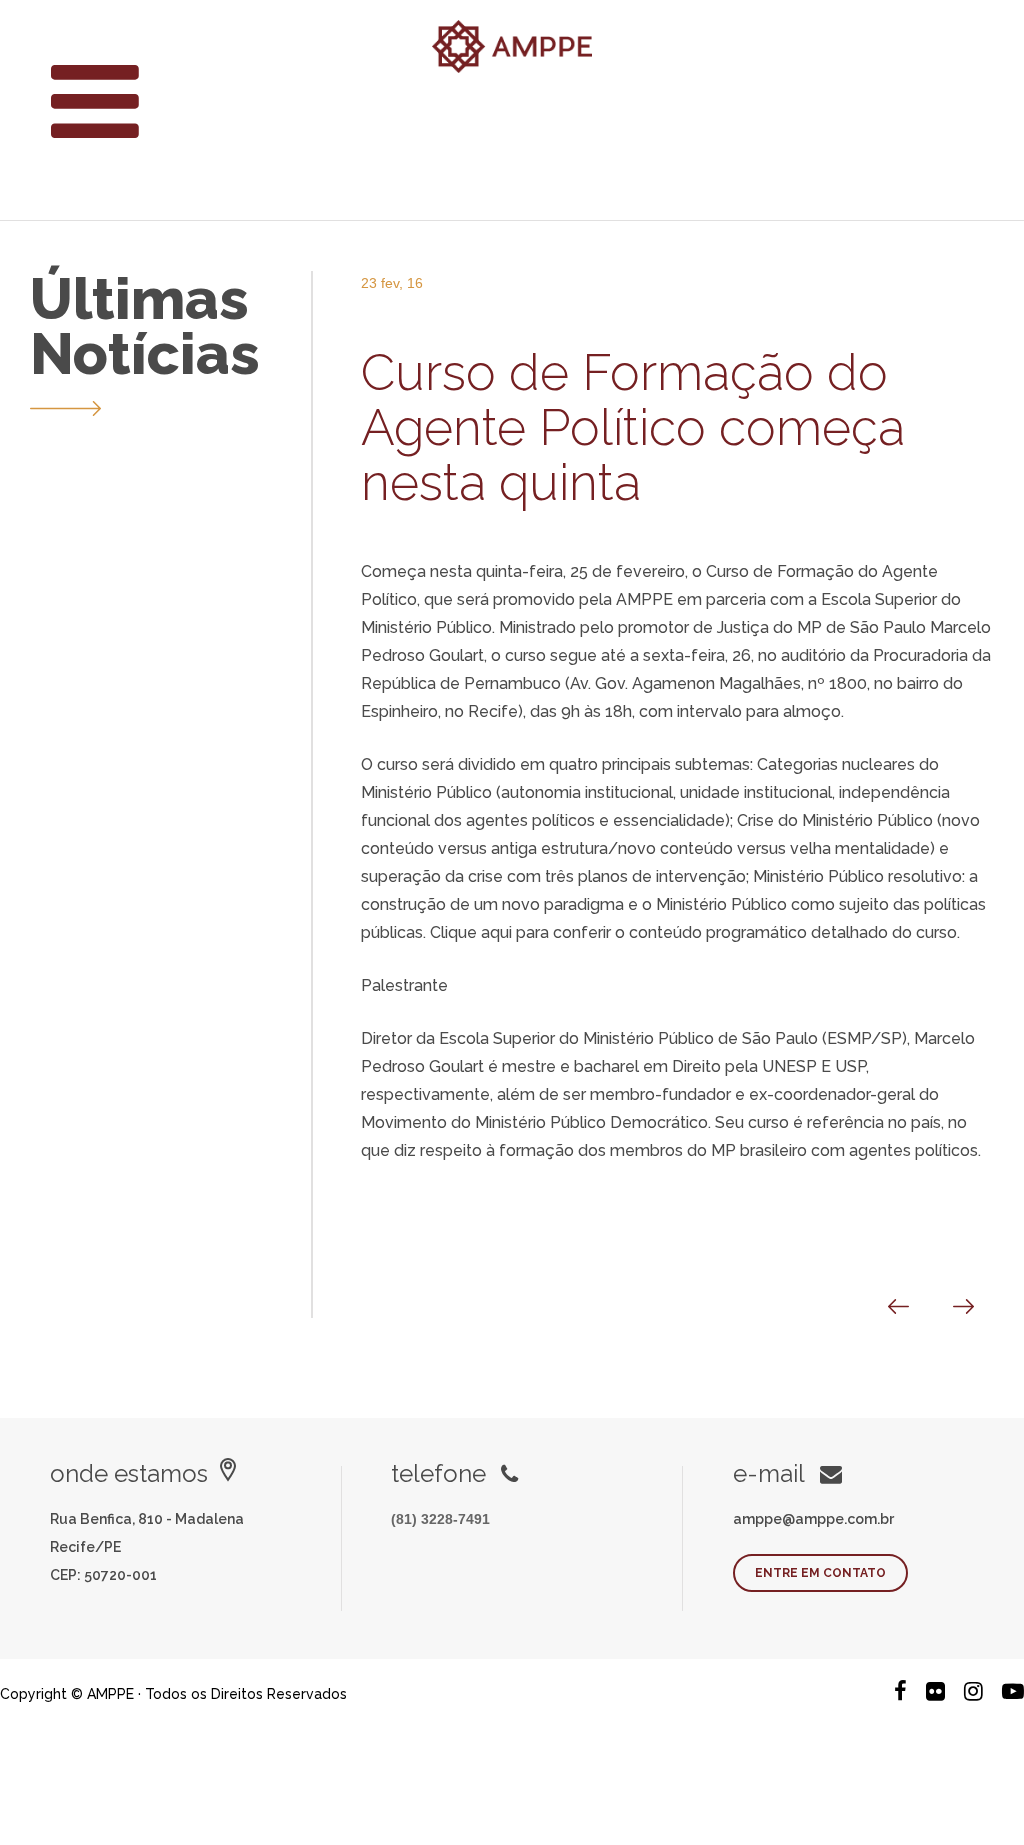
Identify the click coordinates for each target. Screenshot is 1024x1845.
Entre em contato (820, 1573)
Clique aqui (473, 932)
